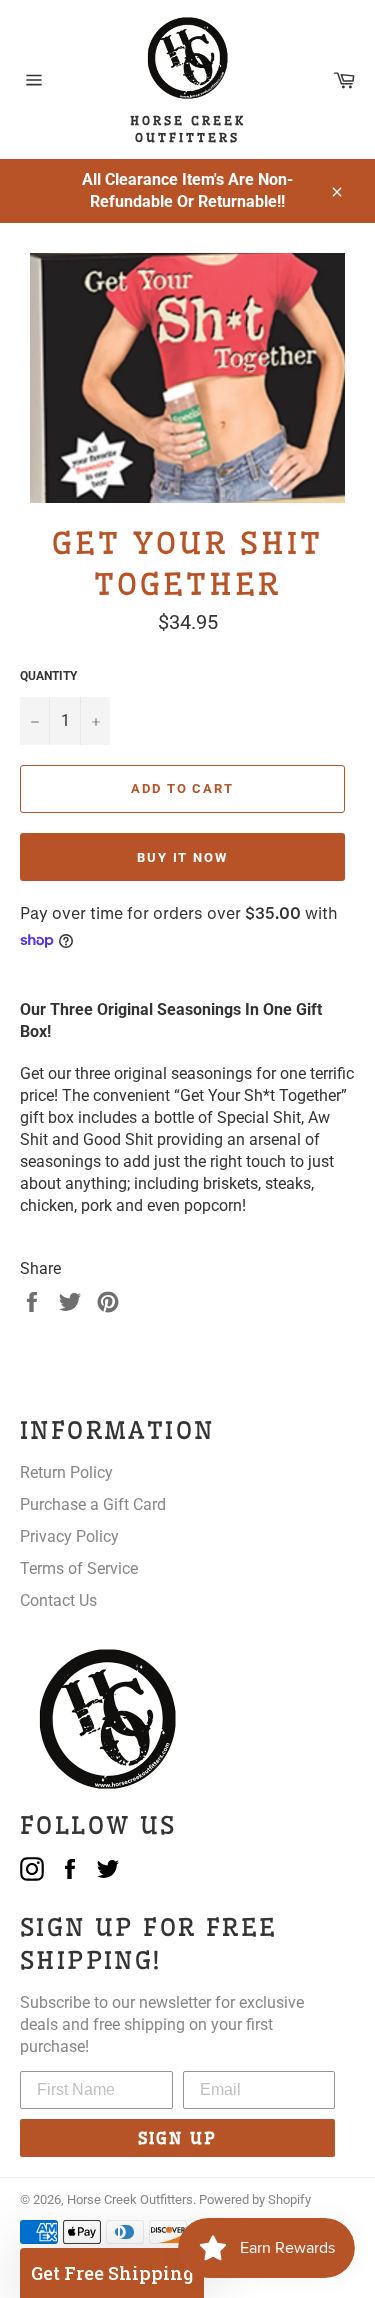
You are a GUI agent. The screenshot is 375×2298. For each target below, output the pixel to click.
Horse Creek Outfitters (130, 2199)
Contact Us (58, 1600)
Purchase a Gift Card (93, 1504)
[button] (112, 2273)
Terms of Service (79, 1568)
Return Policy (66, 1472)
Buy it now (183, 857)
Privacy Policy (69, 1536)
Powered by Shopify (255, 2199)
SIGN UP (177, 2138)
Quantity (48, 676)
